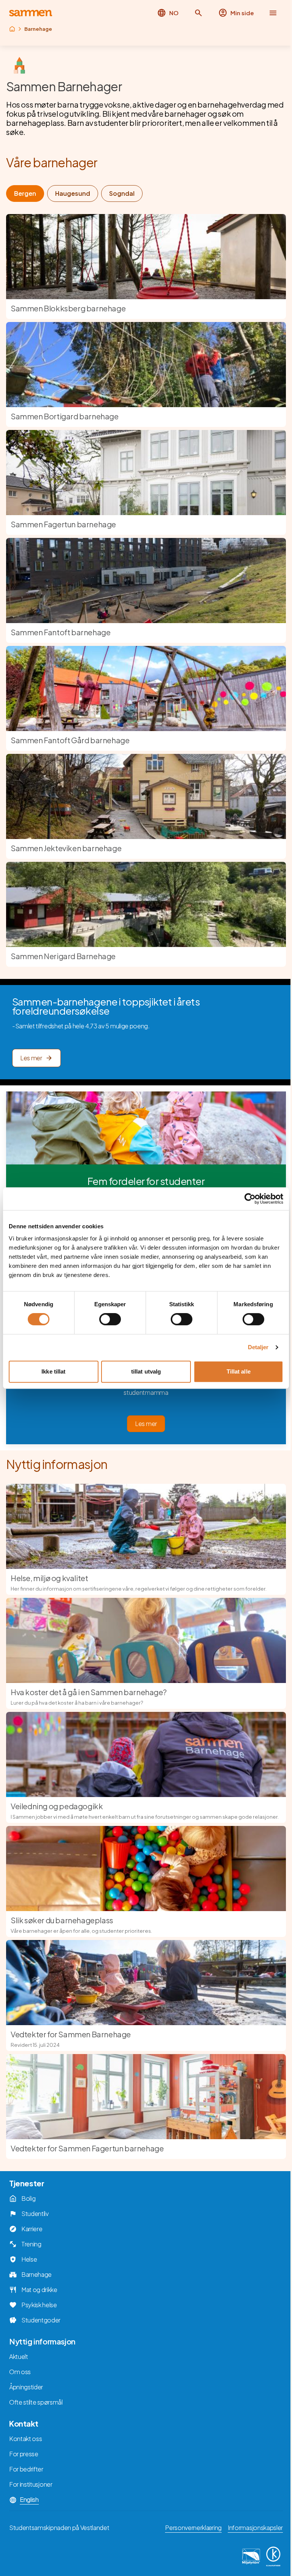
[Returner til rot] (12, 29)
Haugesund (73, 193)
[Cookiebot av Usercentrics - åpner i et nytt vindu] (250, 1199)
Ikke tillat (53, 1371)
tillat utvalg (146, 1371)
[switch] (110, 1319)
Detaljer (258, 1347)
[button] (198, 13)
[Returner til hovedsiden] (31, 13)
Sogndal (122, 193)
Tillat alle (239, 1371)
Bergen (25, 193)
